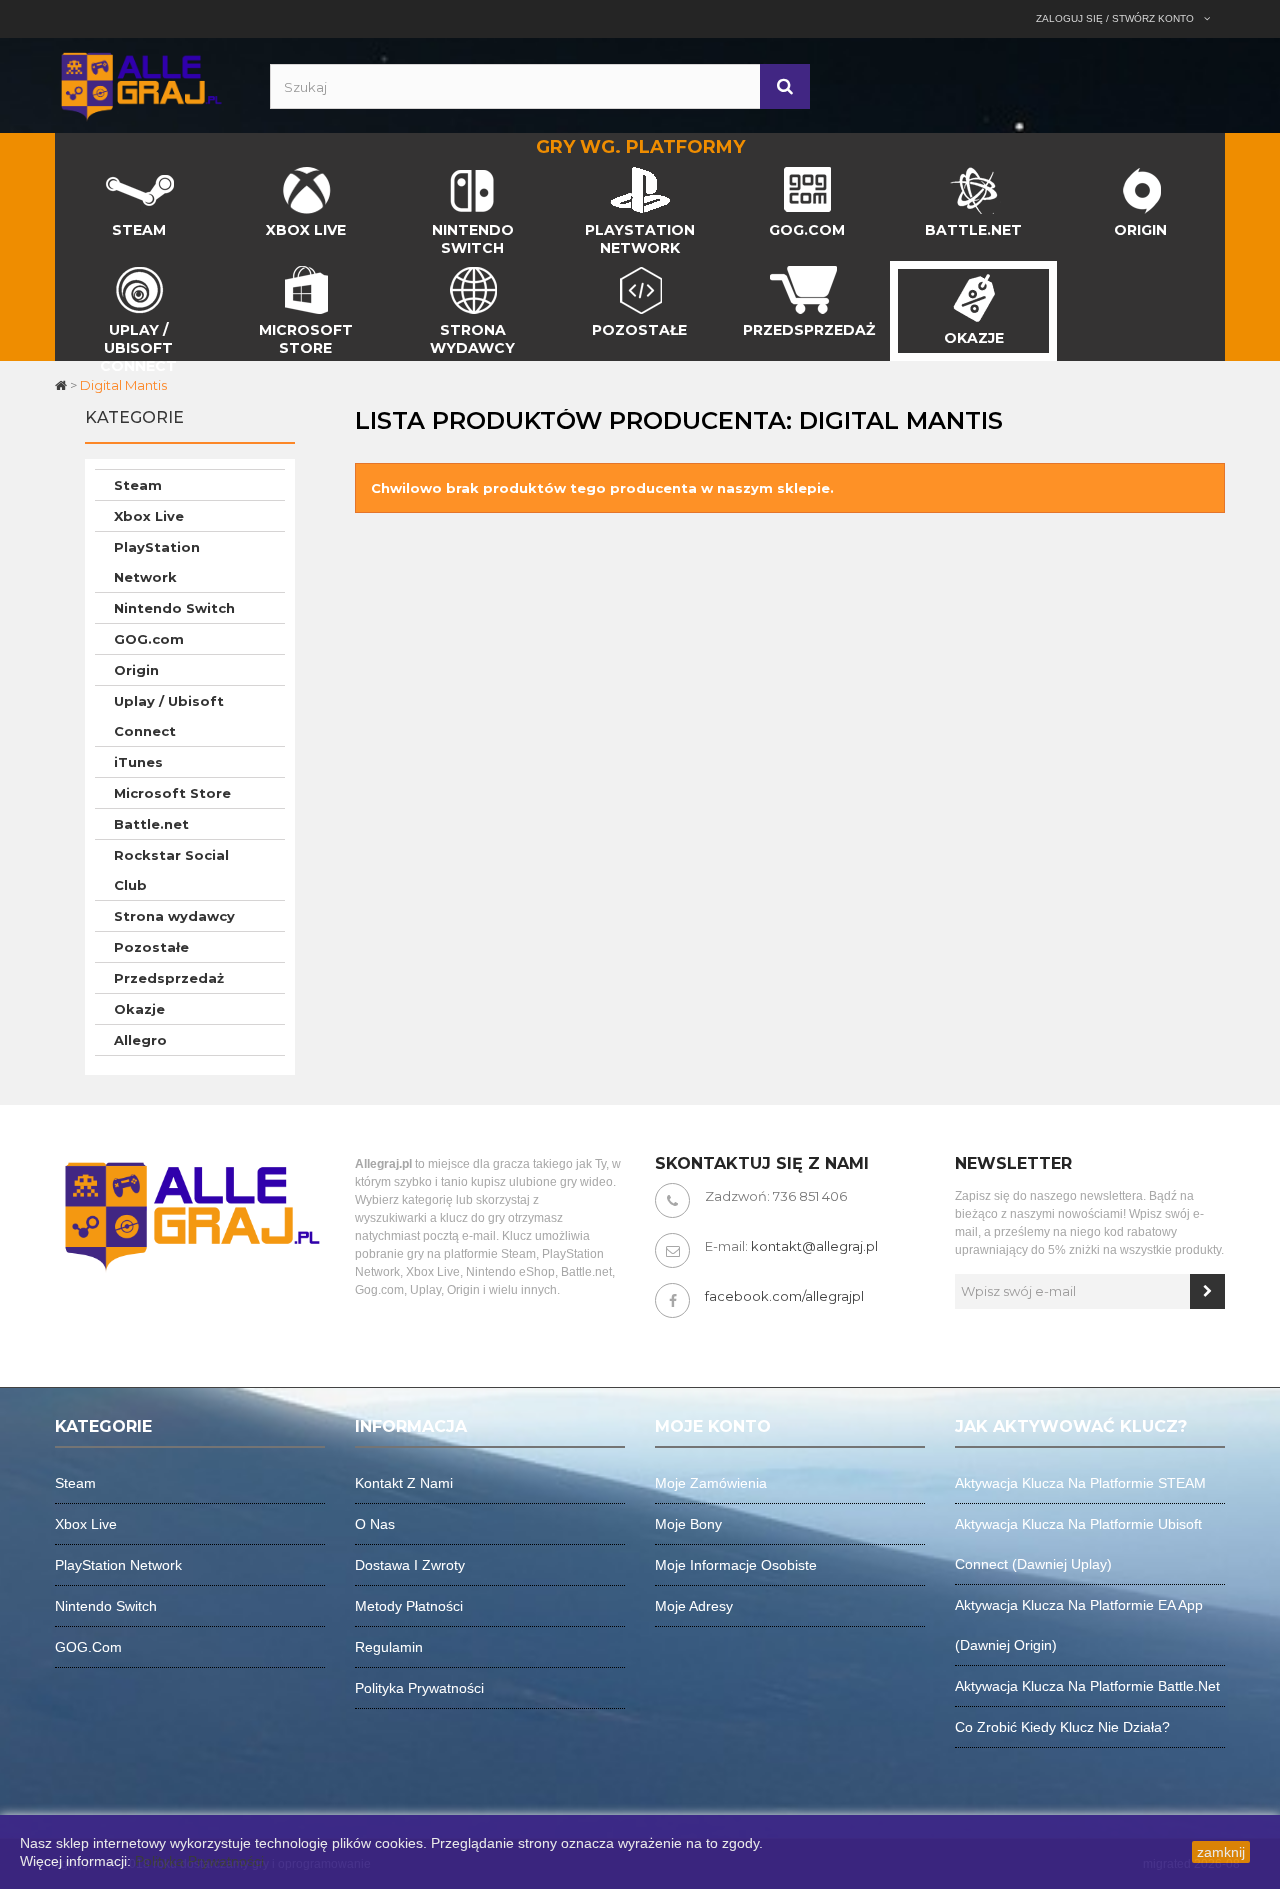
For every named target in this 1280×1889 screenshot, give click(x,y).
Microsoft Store (172, 793)
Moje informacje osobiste (736, 1565)
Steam (138, 485)
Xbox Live (149, 516)
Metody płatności (409, 1606)
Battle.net (151, 824)
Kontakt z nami (404, 1483)
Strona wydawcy (174, 916)
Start (72, 172)
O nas (375, 1524)
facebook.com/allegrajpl (784, 1296)
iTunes (138, 762)
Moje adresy (694, 1606)
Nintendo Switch (174, 608)
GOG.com (149, 639)
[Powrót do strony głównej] (62, 385)
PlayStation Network (157, 562)
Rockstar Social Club (171, 870)
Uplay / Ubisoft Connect (169, 716)
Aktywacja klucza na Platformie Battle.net (1087, 1686)
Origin (136, 670)
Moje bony (688, 1524)
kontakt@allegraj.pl (814, 1246)
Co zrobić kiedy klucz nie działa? (1062, 1727)
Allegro (140, 1040)
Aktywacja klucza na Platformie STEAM (1080, 1483)
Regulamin (389, 1647)
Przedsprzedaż (169, 978)
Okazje (139, 1009)
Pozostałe (151, 947)
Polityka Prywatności (199, 1861)
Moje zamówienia (711, 1483)
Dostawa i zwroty (410, 1565)
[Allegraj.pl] (140, 84)
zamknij (1221, 1852)
